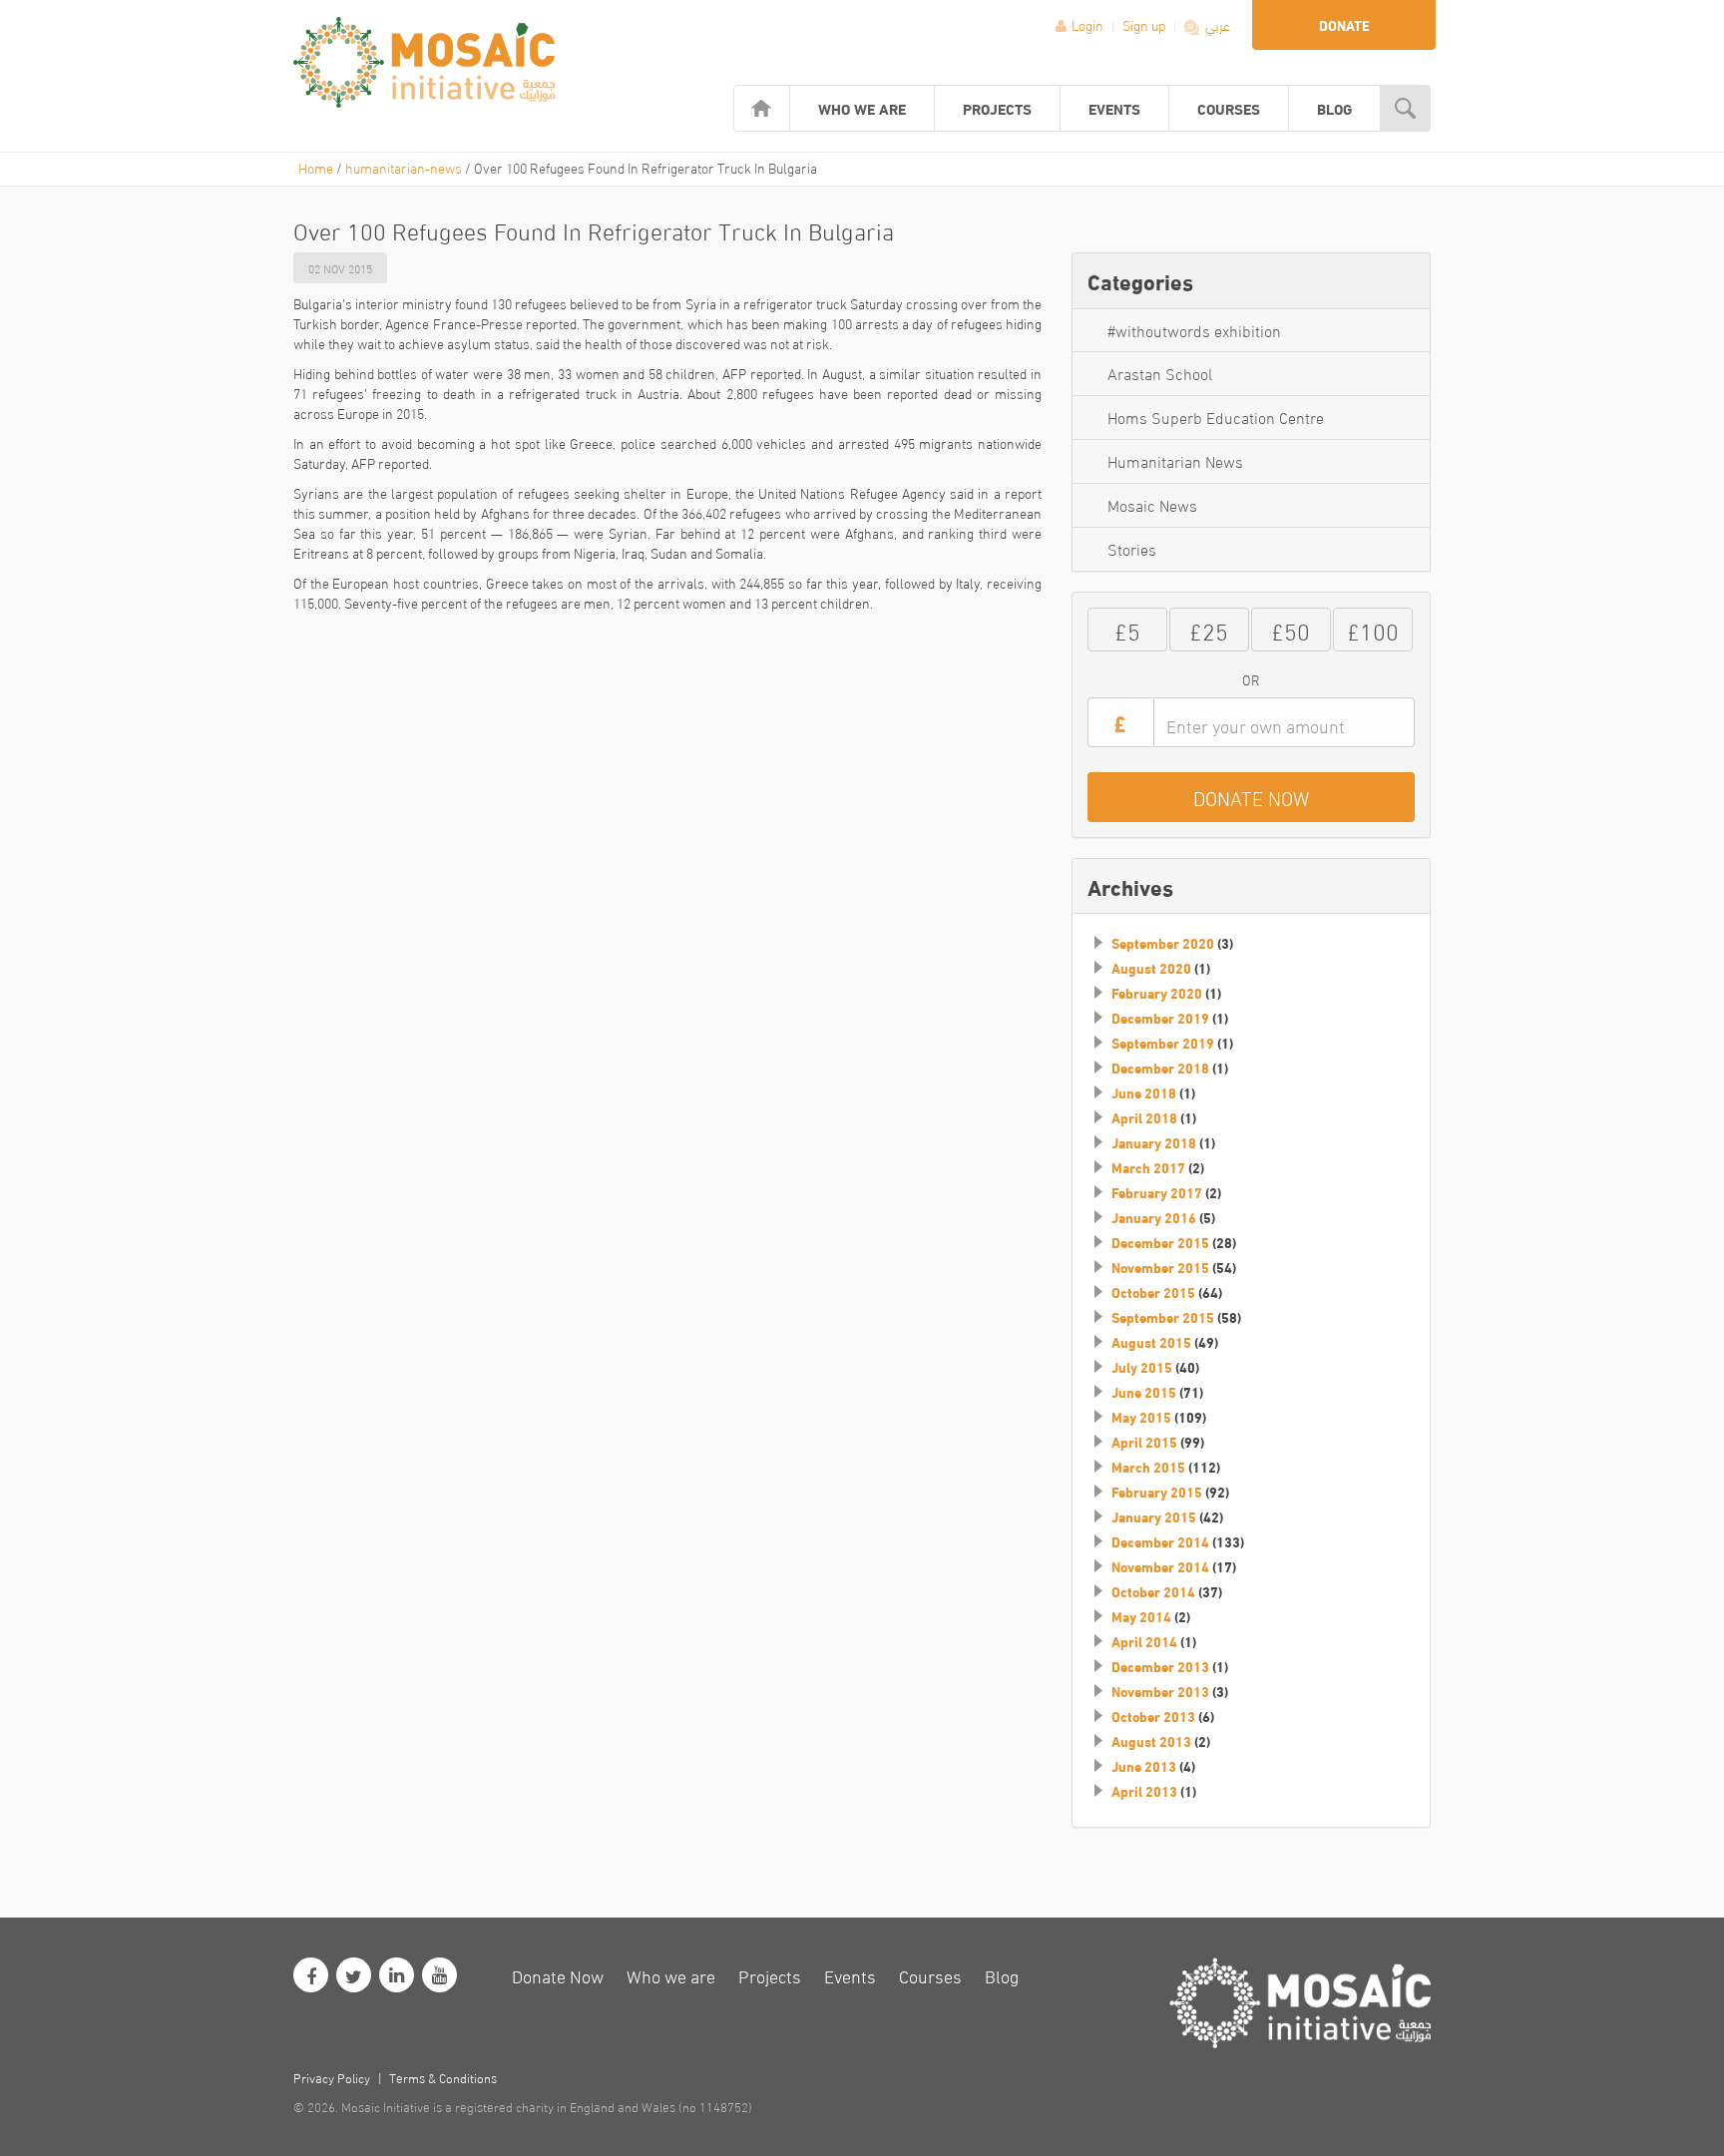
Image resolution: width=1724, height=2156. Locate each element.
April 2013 (1144, 1791)
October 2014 (1153, 1591)
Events (1114, 108)
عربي (1216, 24)
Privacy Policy (332, 2077)
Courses (1229, 108)
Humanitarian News (1175, 460)
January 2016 (1154, 1217)
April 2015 (1144, 1442)
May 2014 (1141, 1616)
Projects (997, 108)
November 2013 (1160, 1691)
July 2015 (1142, 1367)
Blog (1334, 108)
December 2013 (1160, 1666)
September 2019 (1163, 1043)
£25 (1209, 629)
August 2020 (1151, 968)
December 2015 (1160, 1242)
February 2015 (1157, 1492)
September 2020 (1163, 943)
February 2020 (1157, 993)
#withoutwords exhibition (1194, 330)
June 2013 (1144, 1766)
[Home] (762, 108)
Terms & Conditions (443, 2077)
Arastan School (1160, 373)
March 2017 (1148, 1167)
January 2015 (1154, 1516)
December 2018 (1160, 1068)
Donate (1344, 25)
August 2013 (1151, 1741)
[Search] (1405, 108)
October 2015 (1153, 1292)
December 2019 (1160, 1018)
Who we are (862, 108)
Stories (1132, 548)
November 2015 (1160, 1267)
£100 (1373, 629)
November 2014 (1160, 1566)
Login (1087, 24)
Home (316, 167)
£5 (1127, 629)
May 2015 (1141, 1417)
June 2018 (1144, 1092)
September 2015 (1163, 1317)
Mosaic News (1152, 504)
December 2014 (1160, 1541)
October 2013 (1153, 1716)
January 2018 (1154, 1142)
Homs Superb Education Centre (1216, 417)
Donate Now (558, 1975)
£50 (1291, 629)
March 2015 (1148, 1467)
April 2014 (1144, 1641)
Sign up (1145, 24)
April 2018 (1144, 1117)
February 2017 (1157, 1192)
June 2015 (1144, 1392)
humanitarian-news (404, 167)
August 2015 (1151, 1342)
